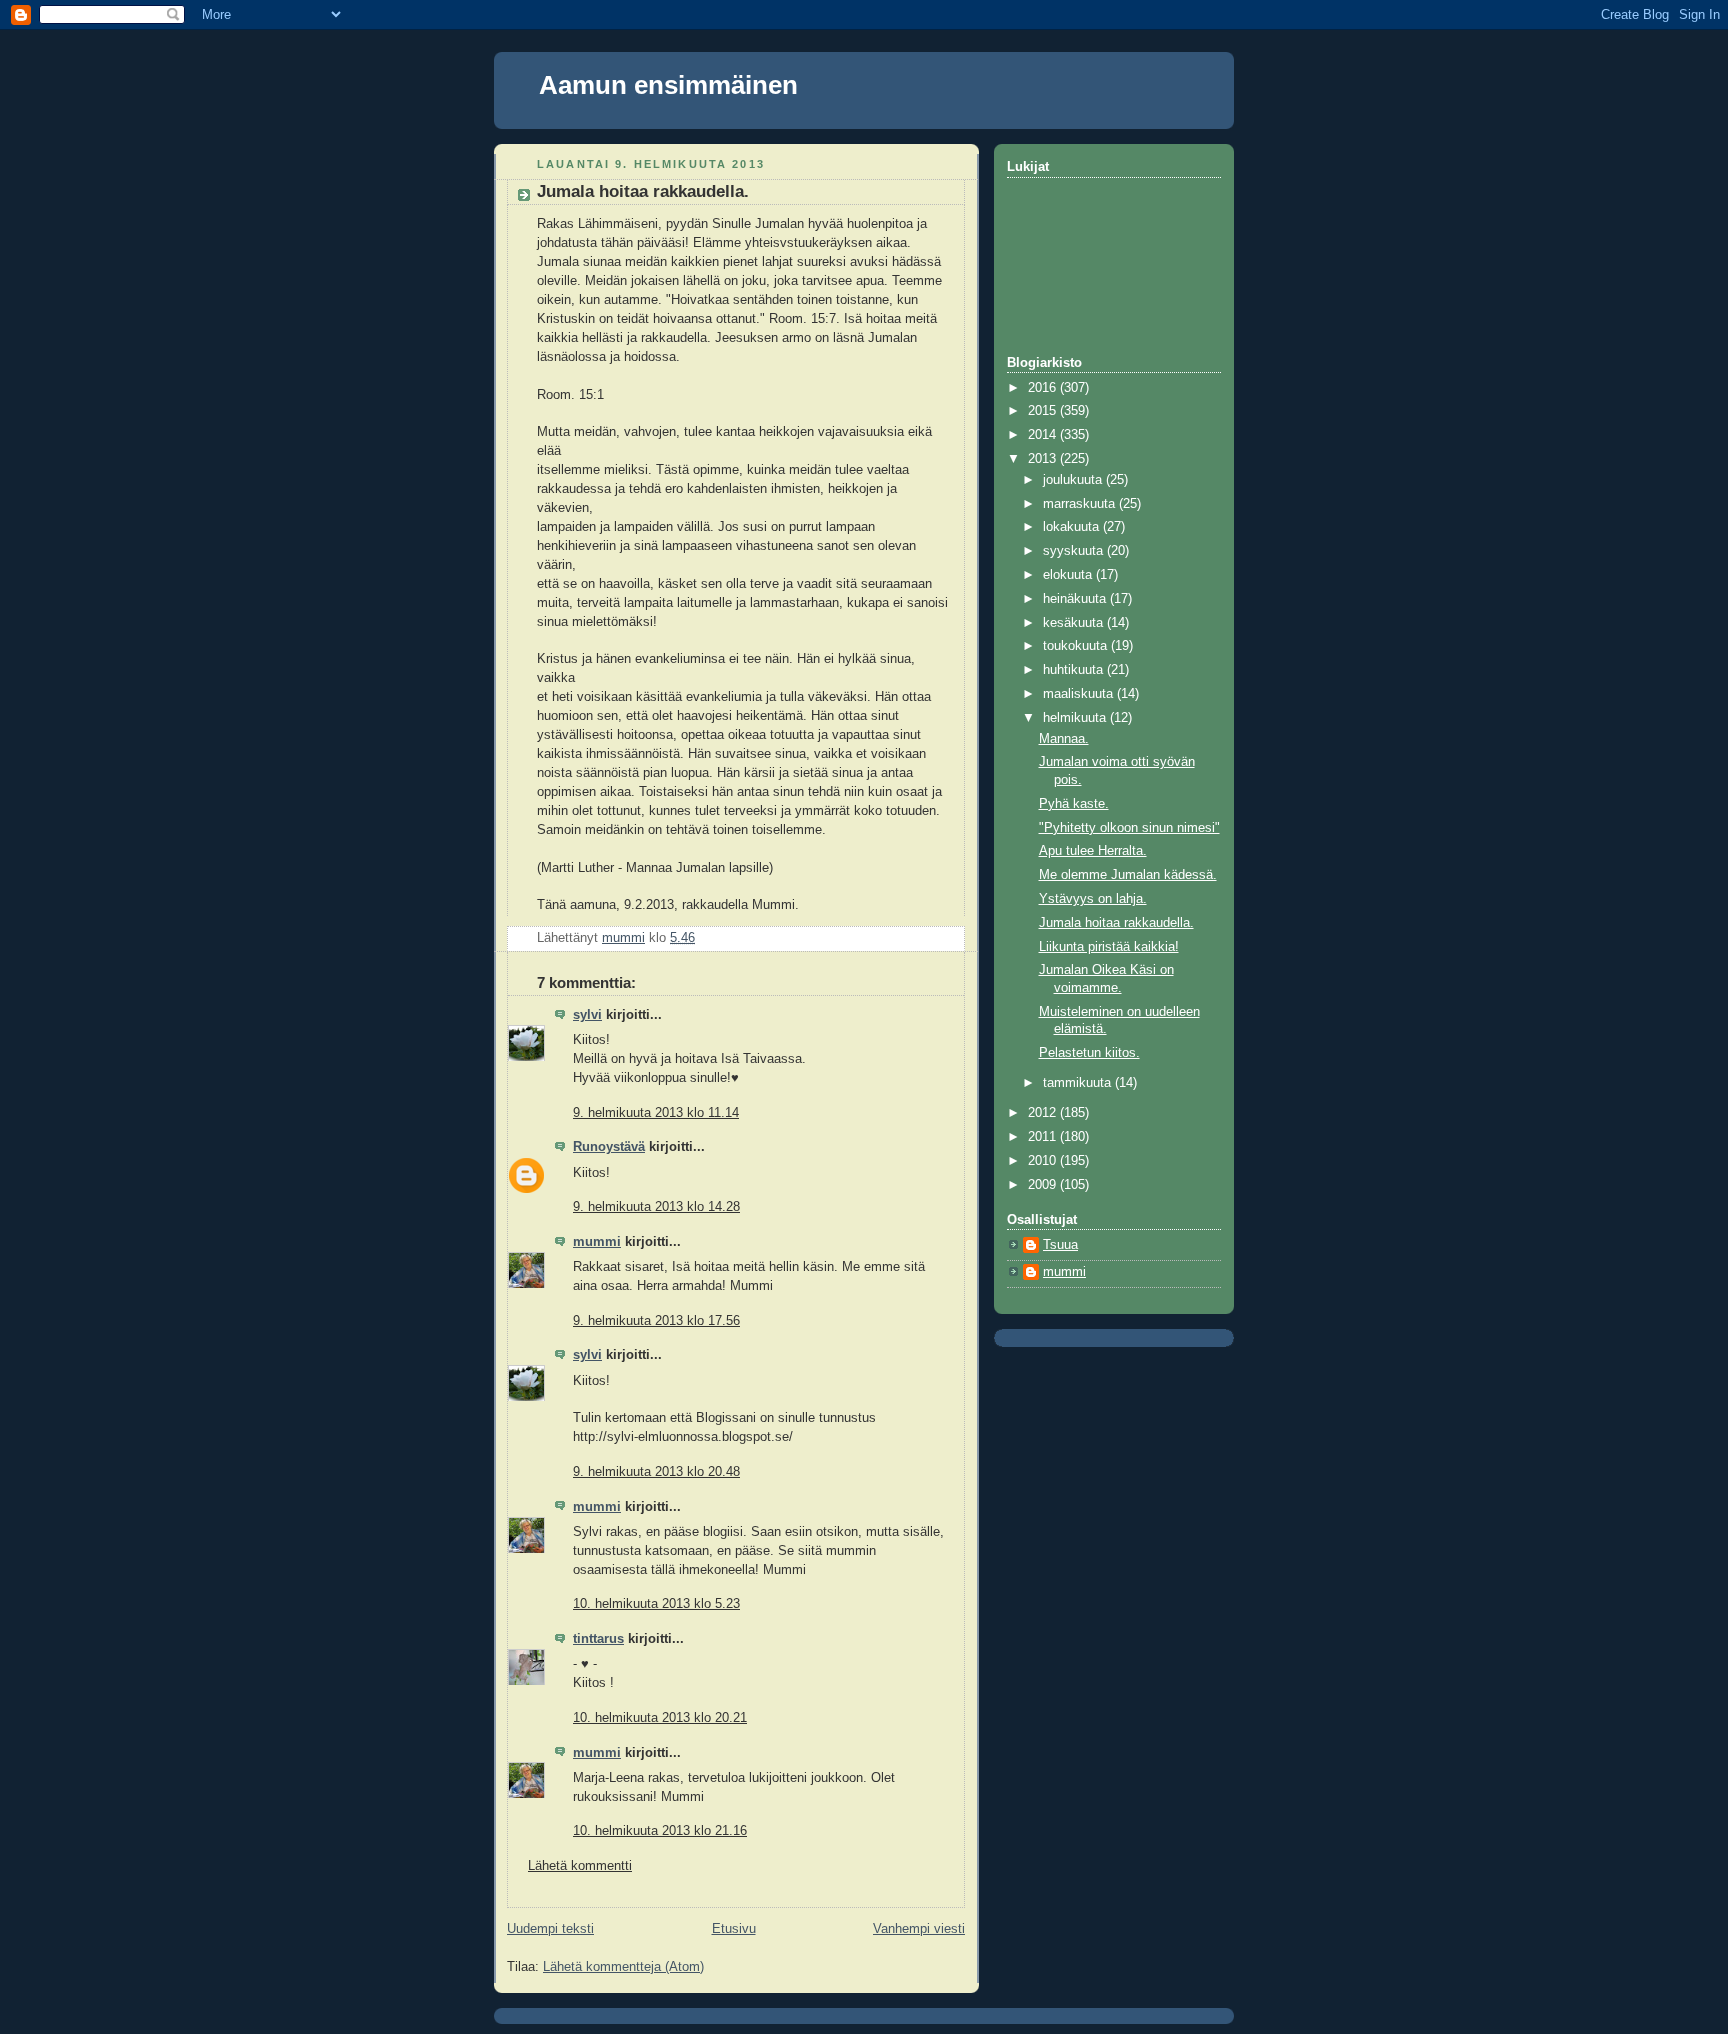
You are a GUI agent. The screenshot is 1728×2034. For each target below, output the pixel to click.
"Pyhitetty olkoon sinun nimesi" (1129, 828)
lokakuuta (1073, 527)
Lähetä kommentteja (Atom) (623, 1967)
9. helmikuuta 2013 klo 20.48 (656, 1472)
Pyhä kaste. (1074, 804)
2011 (1044, 1137)
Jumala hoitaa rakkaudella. (1116, 923)
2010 (1044, 1161)
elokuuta (1069, 575)
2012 (1044, 1113)
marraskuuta (1081, 504)
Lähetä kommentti (580, 1866)
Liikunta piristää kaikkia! (1109, 947)
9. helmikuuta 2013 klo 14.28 (656, 1207)
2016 (1044, 388)
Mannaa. (1064, 739)
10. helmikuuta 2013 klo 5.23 (656, 1604)
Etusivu (734, 1929)
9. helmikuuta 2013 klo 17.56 (656, 1321)
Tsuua (1060, 1245)
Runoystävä (609, 1147)
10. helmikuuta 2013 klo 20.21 (660, 1718)
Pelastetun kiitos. (1089, 1053)
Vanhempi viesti (919, 1929)
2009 (1044, 1185)
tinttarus (598, 1639)
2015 (1044, 411)
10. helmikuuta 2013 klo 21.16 (660, 1831)
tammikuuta (1079, 1083)
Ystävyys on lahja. (1093, 899)
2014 (1044, 435)
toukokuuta (1077, 646)
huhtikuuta (1075, 670)
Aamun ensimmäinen (668, 85)
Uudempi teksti (550, 1929)
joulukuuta (1074, 480)
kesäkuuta (1075, 623)
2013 (1044, 459)
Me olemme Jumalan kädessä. (1128, 875)
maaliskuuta (1080, 694)
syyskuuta (1075, 551)
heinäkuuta (1076, 599)
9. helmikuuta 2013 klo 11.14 (656, 1113)
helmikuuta (1076, 718)
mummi (597, 1242)
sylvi (587, 1015)
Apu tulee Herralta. (1093, 851)
